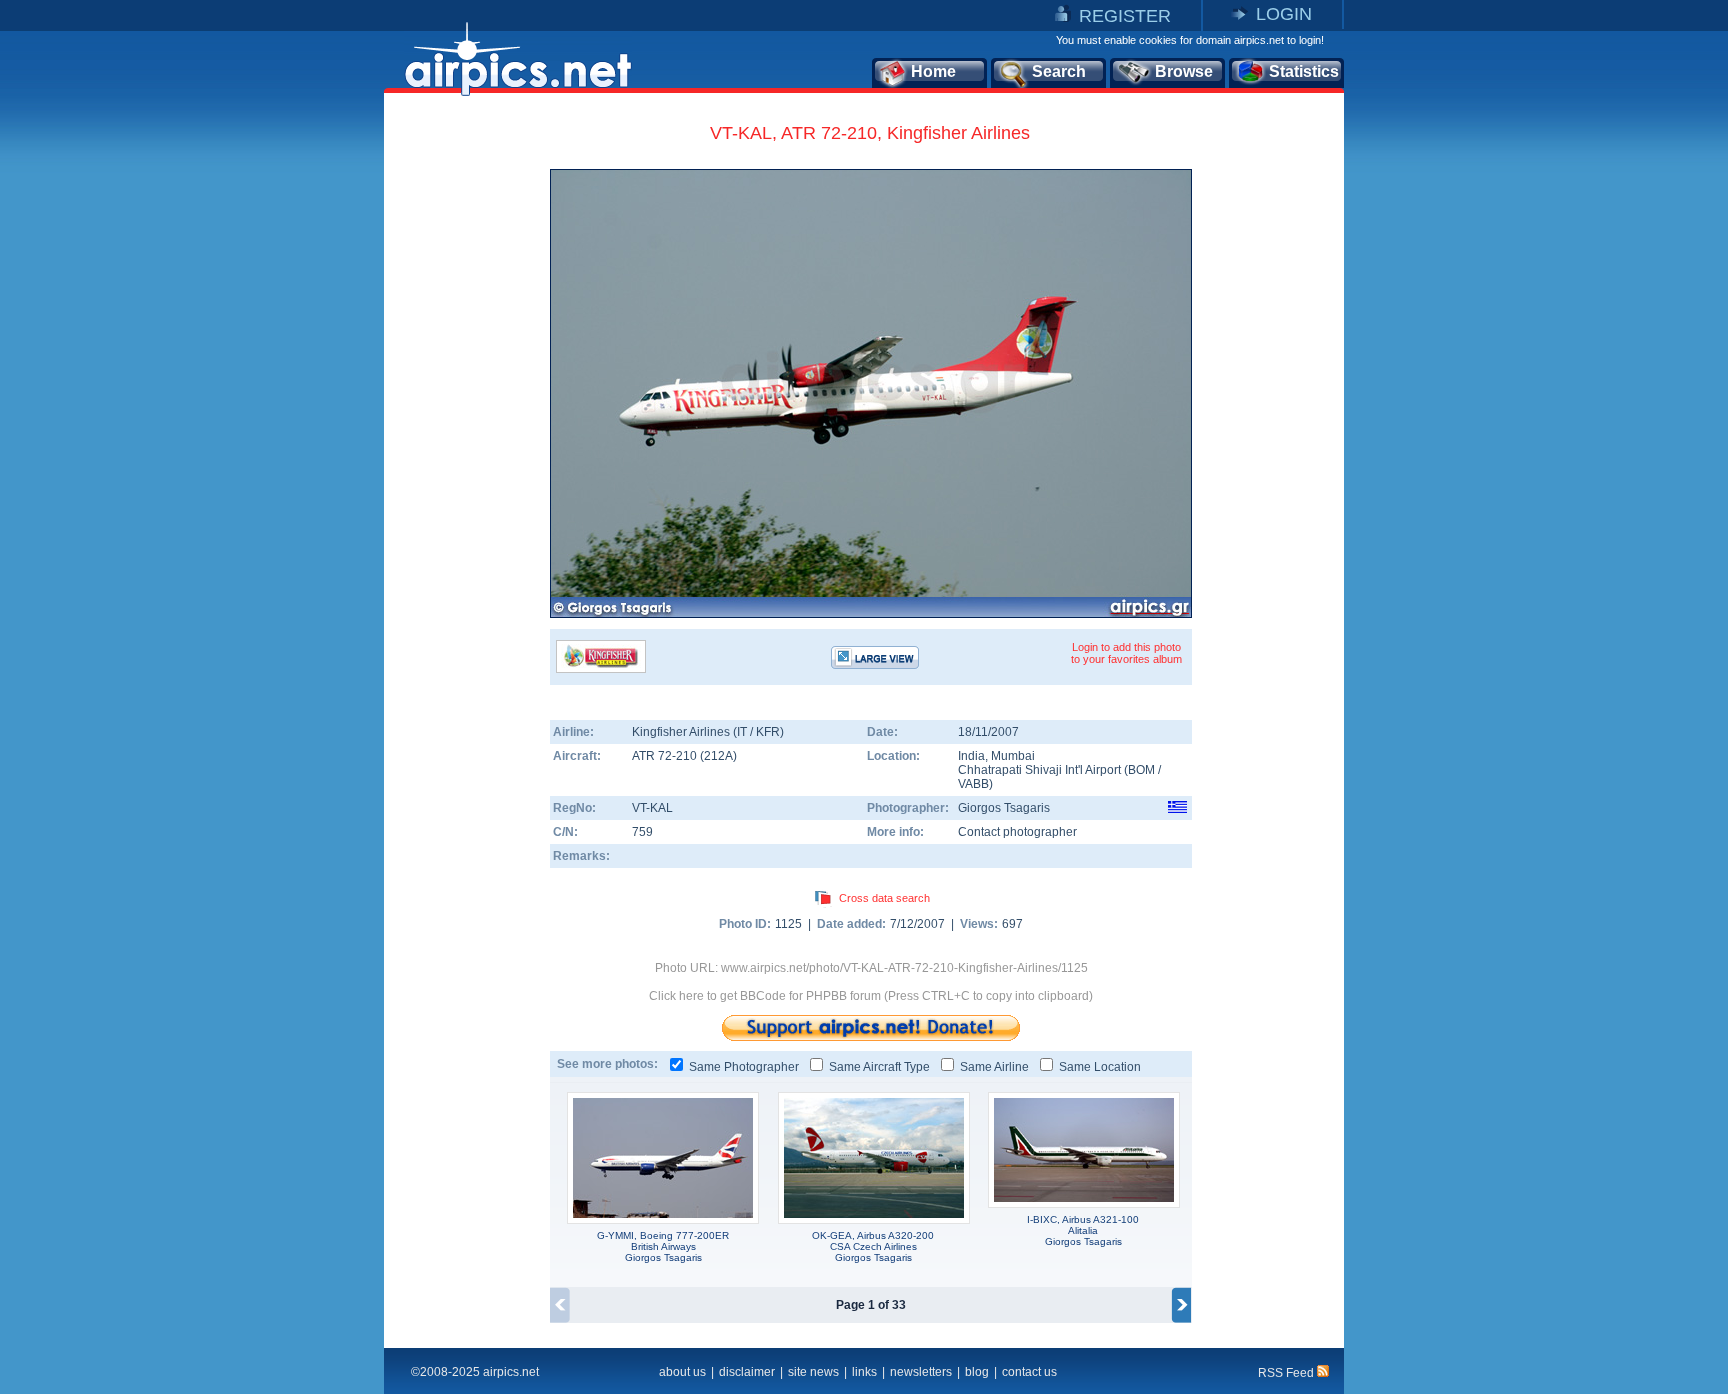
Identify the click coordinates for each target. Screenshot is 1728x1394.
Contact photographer (1017, 832)
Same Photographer (744, 1067)
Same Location (1100, 1067)
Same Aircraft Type (879, 1067)
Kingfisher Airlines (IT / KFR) (708, 732)
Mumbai (1013, 756)
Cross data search (884, 898)
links (864, 1372)
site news (813, 1372)
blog (977, 1372)
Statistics (1304, 71)
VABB (973, 784)
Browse (1184, 71)
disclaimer (747, 1372)
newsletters (921, 1372)
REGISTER (1125, 16)
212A (718, 756)
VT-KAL (652, 808)
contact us (1029, 1372)
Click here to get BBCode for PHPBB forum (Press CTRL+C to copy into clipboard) (871, 996)
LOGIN (1284, 14)
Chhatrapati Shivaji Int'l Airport (1039, 770)
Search (1059, 71)
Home (933, 71)
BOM (1141, 770)
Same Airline (994, 1067)
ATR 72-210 (666, 756)
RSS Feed (1287, 1373)
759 (642, 832)
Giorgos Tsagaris (1004, 808)
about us (682, 1372)
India (971, 756)
